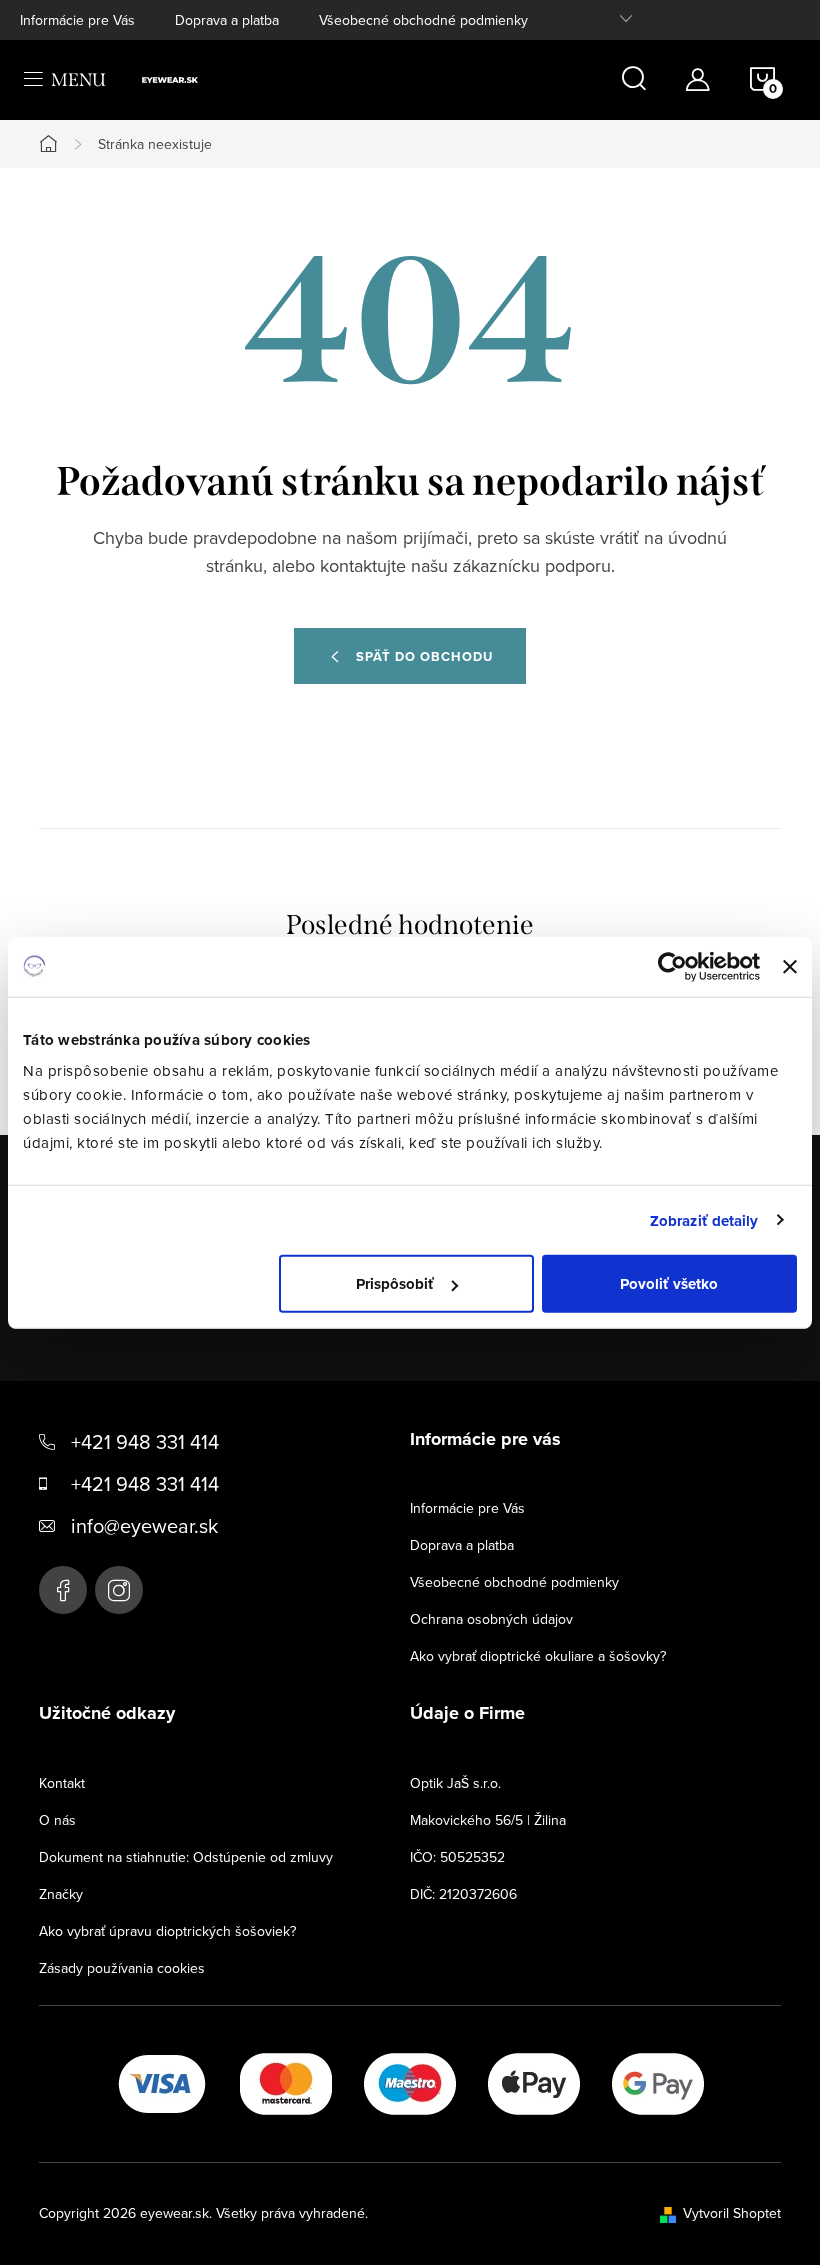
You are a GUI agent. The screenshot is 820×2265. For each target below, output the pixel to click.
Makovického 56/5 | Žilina (488, 1820)
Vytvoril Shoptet (732, 2213)
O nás (57, 1820)
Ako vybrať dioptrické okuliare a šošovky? (538, 1656)
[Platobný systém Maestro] (410, 2082)
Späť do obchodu (424, 656)
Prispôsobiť (395, 1284)
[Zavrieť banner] (790, 966)
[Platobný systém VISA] (162, 2082)
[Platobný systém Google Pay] (658, 2082)
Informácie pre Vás (77, 20)
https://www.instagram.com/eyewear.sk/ (119, 1590)
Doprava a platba (227, 20)
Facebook (63, 1590)
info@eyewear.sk (144, 1525)
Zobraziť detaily (704, 1220)
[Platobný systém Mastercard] (286, 2082)
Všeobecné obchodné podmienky (423, 20)
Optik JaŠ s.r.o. (455, 1783)
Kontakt (62, 1783)
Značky (61, 1894)
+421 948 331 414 (145, 1441)
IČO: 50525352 (457, 1857)
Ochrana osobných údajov (491, 1619)
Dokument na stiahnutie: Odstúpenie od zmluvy (186, 1857)
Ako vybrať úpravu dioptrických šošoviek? (167, 1931)
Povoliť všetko (669, 1284)
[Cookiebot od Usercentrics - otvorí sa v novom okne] (672, 966)
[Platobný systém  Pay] (534, 2082)
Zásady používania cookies (122, 1968)
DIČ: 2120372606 (463, 1894)
